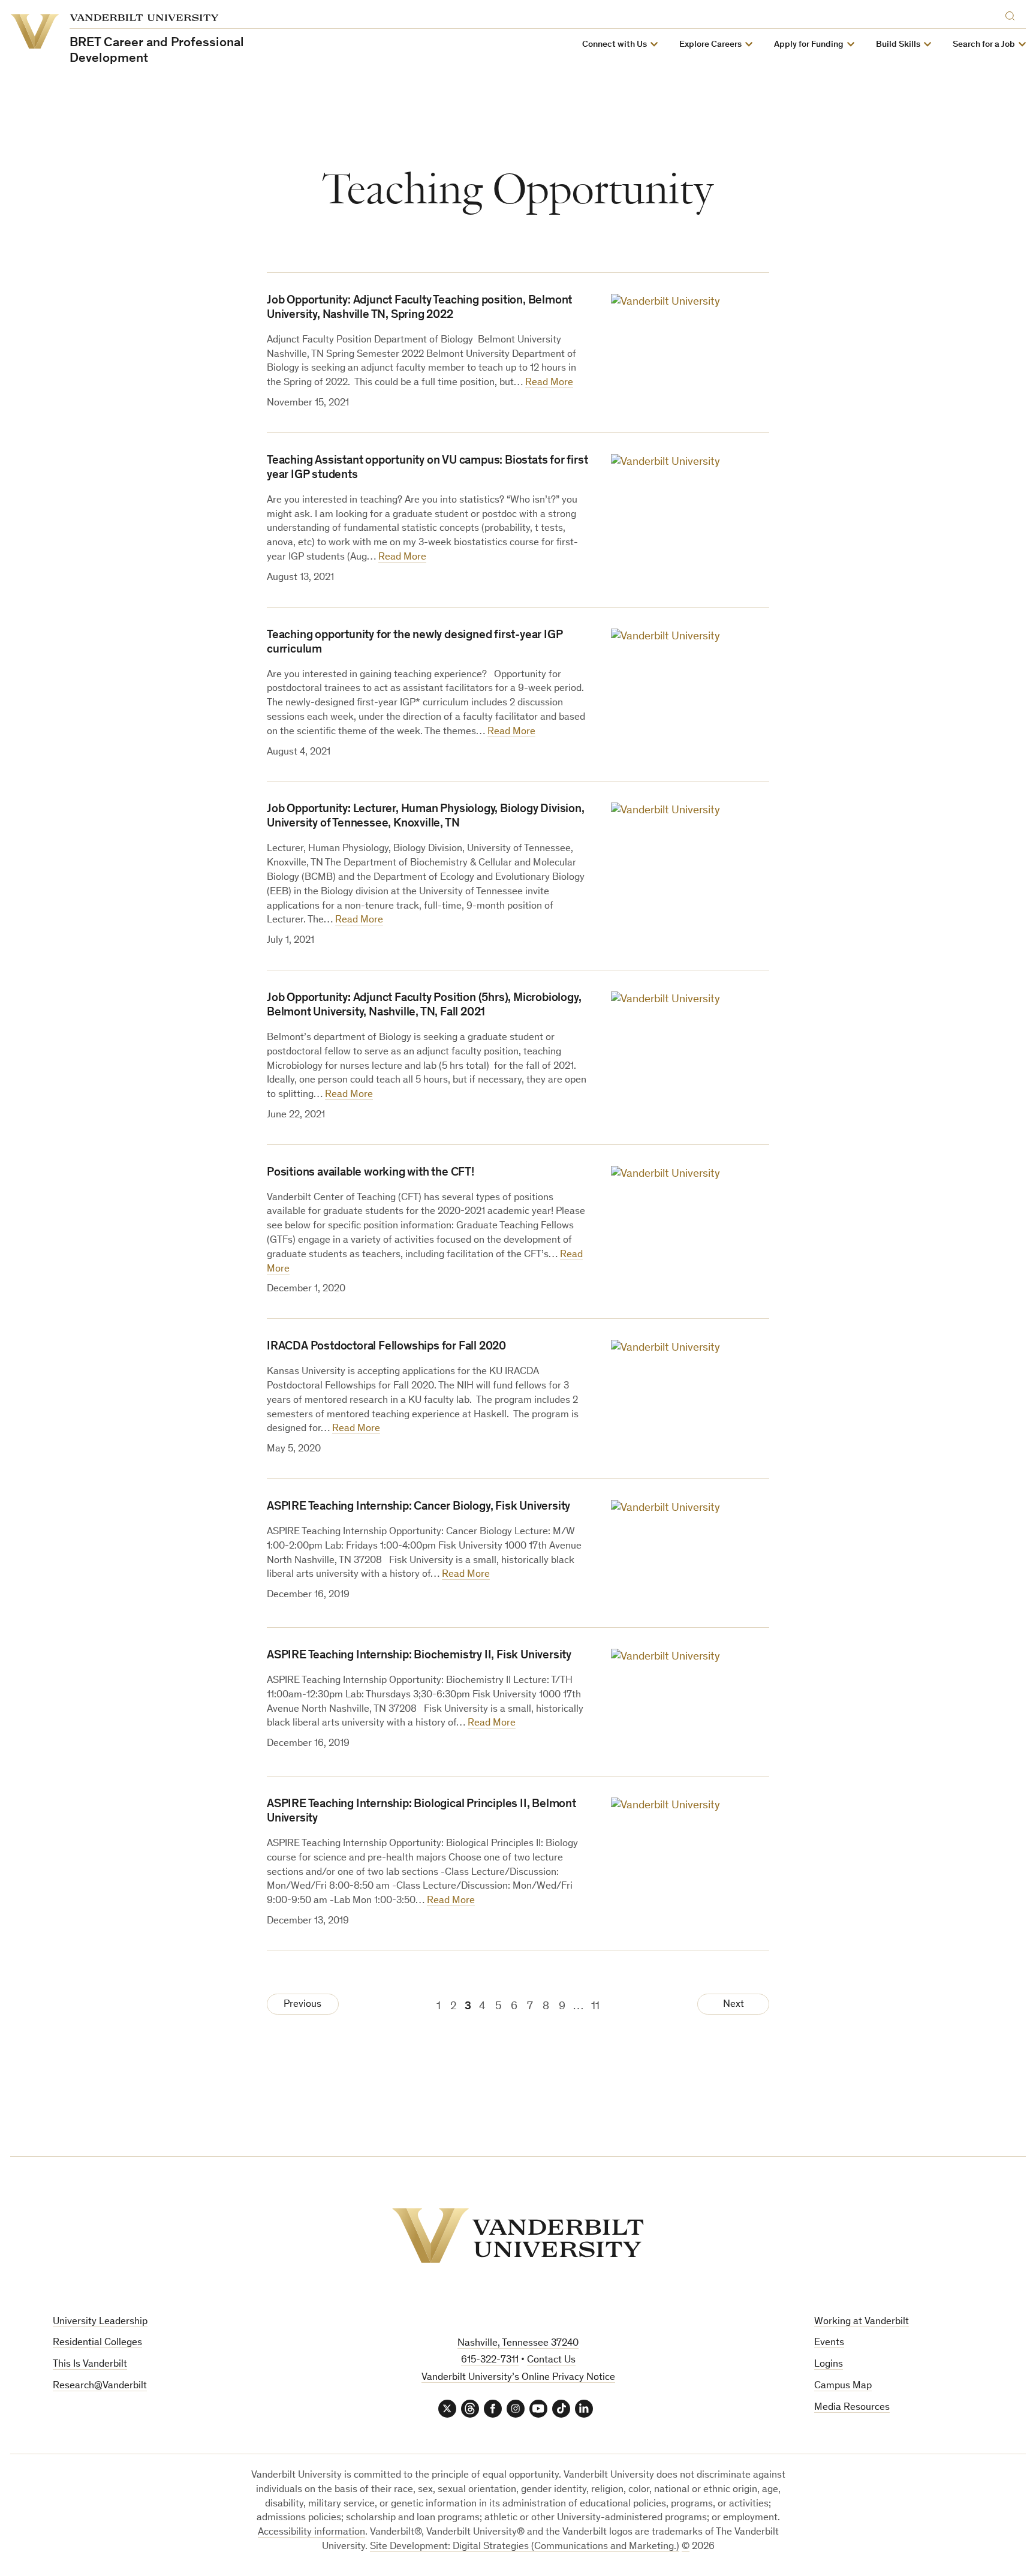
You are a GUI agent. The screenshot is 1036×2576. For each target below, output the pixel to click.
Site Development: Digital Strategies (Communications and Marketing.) (525, 2547)
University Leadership (100, 2322)
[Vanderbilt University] (518, 2236)
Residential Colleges (97, 2343)
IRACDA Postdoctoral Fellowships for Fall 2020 (386, 1347)
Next (734, 2005)
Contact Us (551, 2360)
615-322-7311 (490, 2360)
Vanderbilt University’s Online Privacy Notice (518, 2378)
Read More (549, 383)
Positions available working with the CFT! (371, 1173)
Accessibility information (311, 2533)
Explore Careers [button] (710, 45)
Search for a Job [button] (984, 45)
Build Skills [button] (898, 45)
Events (829, 2343)
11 (595, 2007)
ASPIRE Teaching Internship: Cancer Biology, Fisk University (418, 1507)
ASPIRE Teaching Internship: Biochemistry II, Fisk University (419, 1656)
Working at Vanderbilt (862, 2322)
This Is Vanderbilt (90, 2365)
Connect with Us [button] (615, 45)
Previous (302, 2005)
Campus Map (843, 2386)
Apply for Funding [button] (809, 45)
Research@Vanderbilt (100, 2386)
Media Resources (852, 2408)
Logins (829, 2365)
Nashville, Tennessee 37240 (518, 2344)
